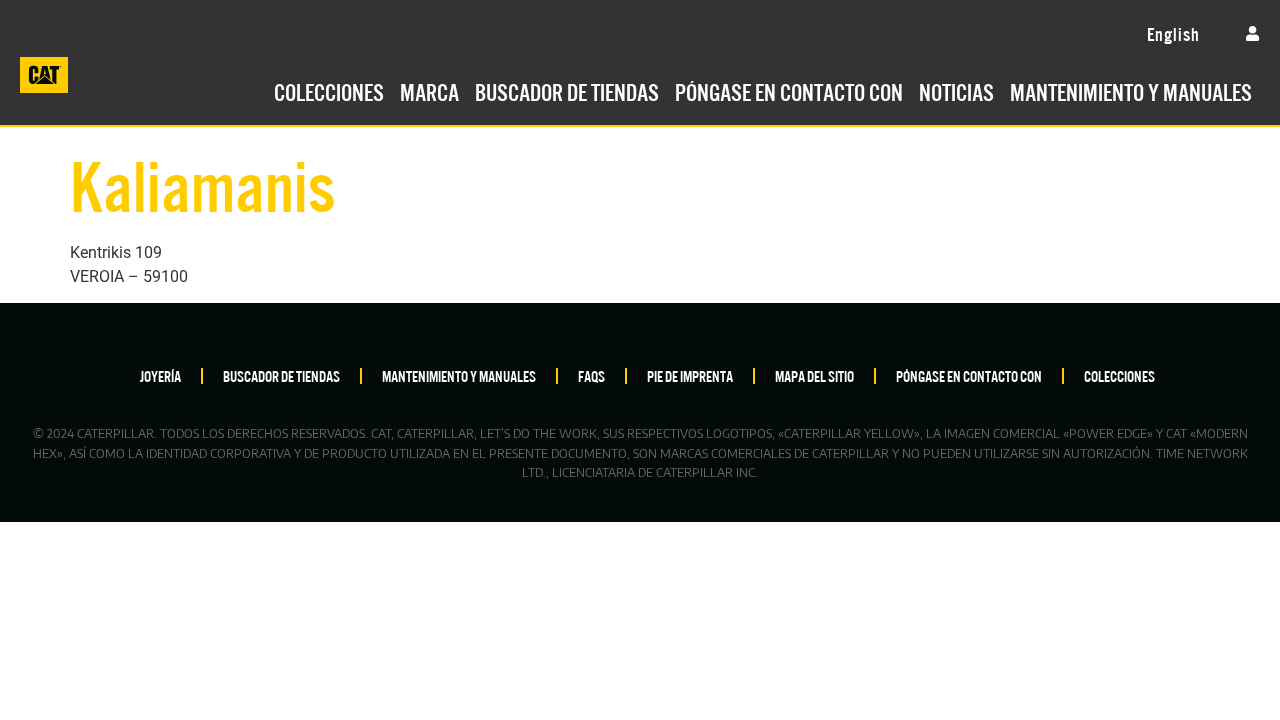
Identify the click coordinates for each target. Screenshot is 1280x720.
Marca (429, 90)
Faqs (591, 375)
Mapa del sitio (814, 375)
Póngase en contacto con (789, 90)
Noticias (956, 90)
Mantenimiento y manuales (1131, 90)
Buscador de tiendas (567, 90)
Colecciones (329, 90)
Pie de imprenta (690, 375)
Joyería (160, 375)
